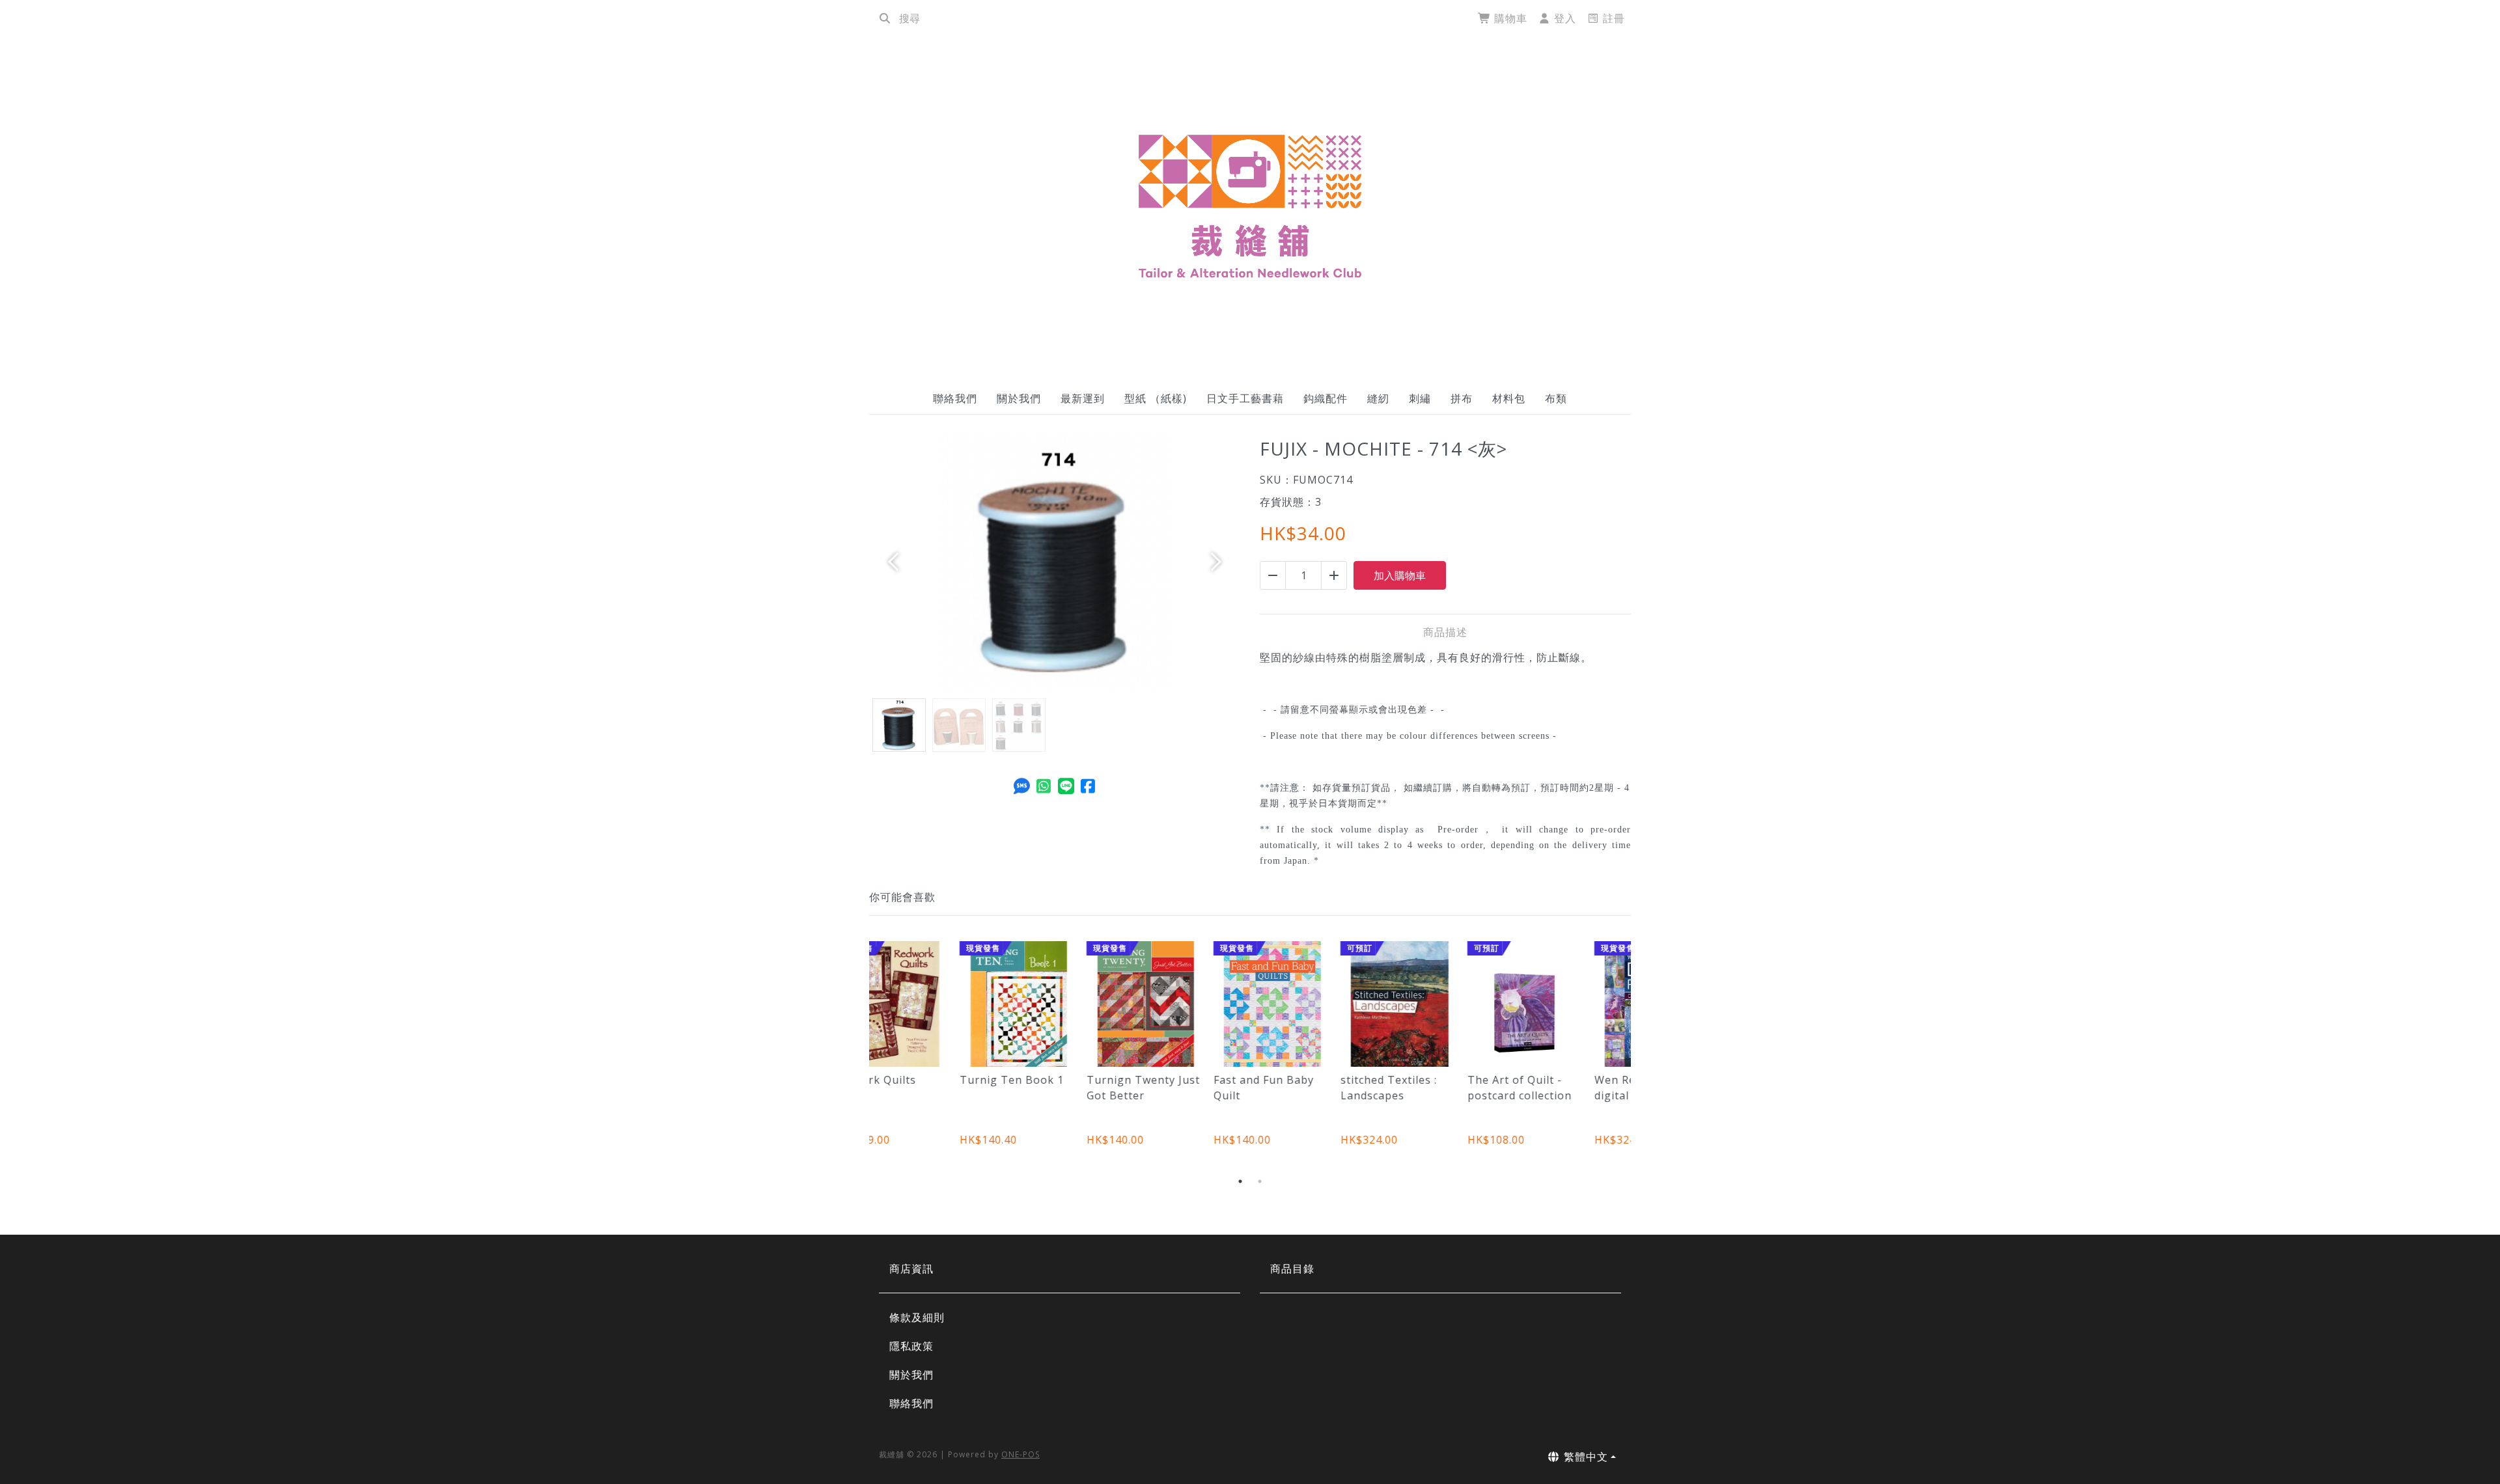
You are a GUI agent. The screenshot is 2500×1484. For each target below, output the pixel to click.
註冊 (1612, 18)
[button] (897, 562)
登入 (1563, 18)
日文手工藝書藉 (1245, 398)
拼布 (1462, 398)
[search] (885, 18)
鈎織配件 (1326, 398)
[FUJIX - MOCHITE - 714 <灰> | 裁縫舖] (1250, 206)
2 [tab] (1260, 1181)
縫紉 (1378, 398)
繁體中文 (1584, 1457)
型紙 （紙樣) (1156, 398)
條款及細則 (917, 1317)
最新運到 (1083, 398)
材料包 (1509, 398)
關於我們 (1019, 398)
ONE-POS (1021, 1454)
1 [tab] (1240, 1181)
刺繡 (1420, 398)
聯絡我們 (955, 398)
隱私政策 (911, 1346)
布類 (1556, 398)
